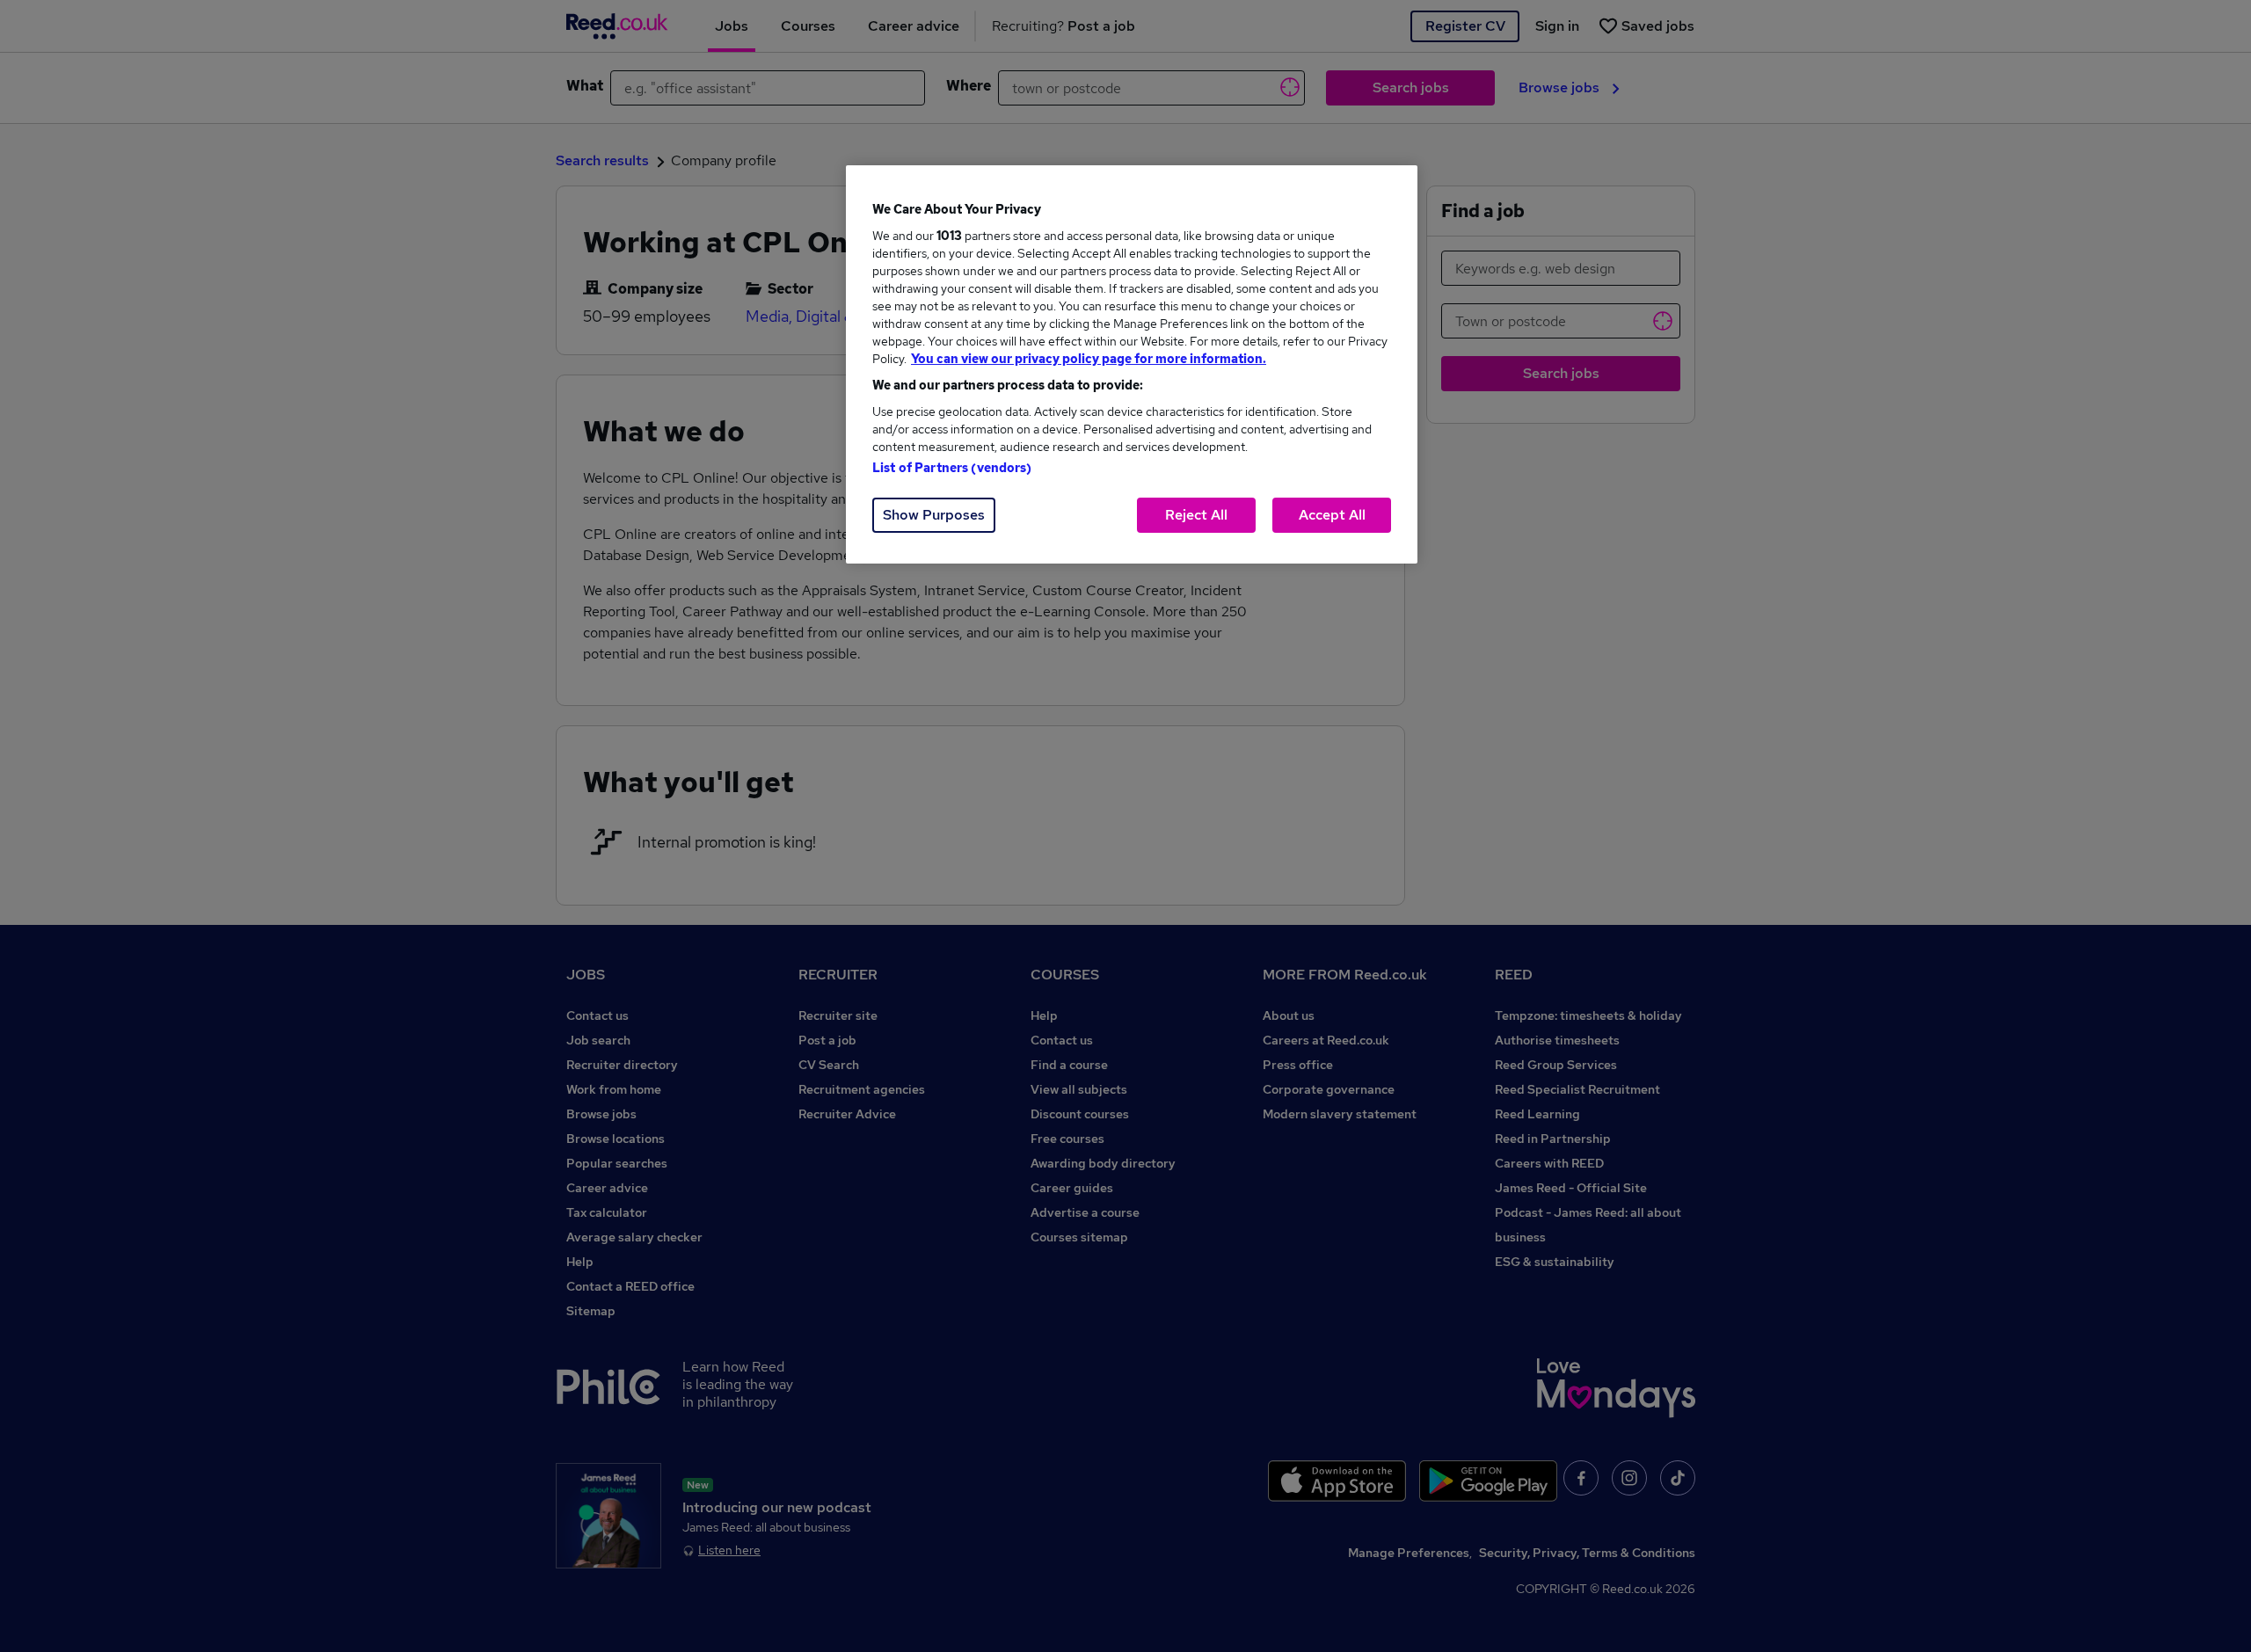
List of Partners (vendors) (952, 468)
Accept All (1332, 515)
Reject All (1196, 515)
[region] (1132, 364)
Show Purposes (934, 515)
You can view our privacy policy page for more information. (1089, 359)
